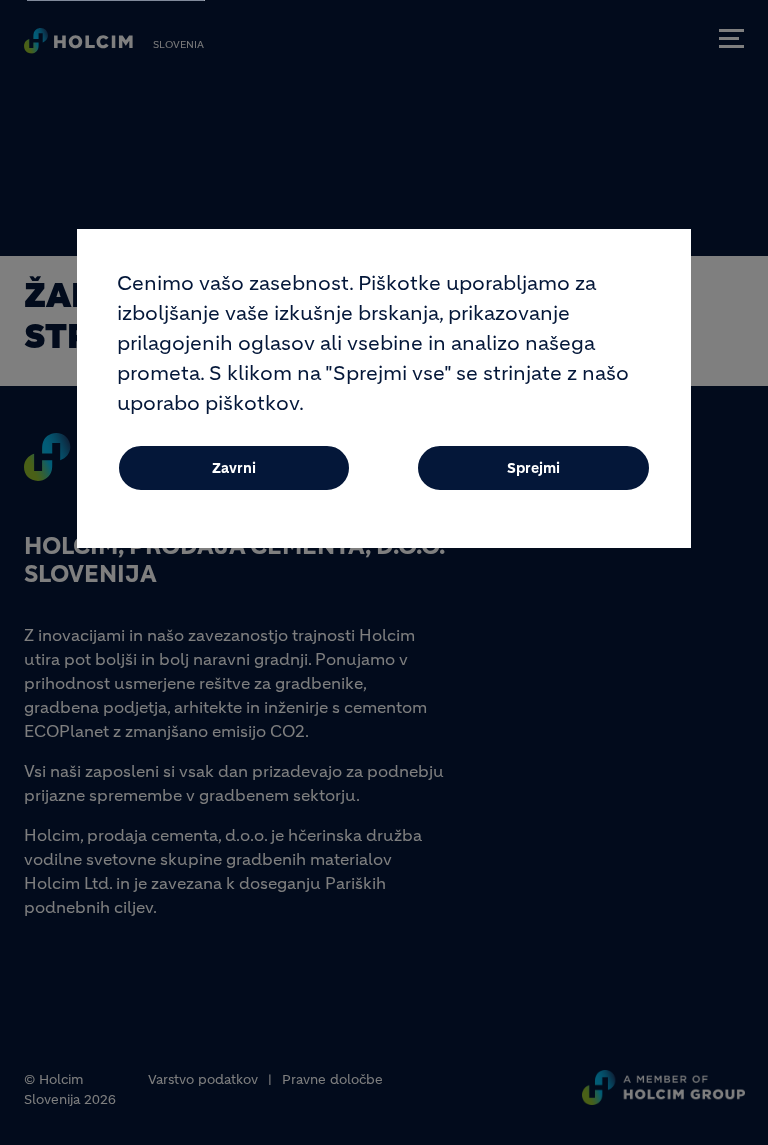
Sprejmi (533, 468)
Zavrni (234, 468)
